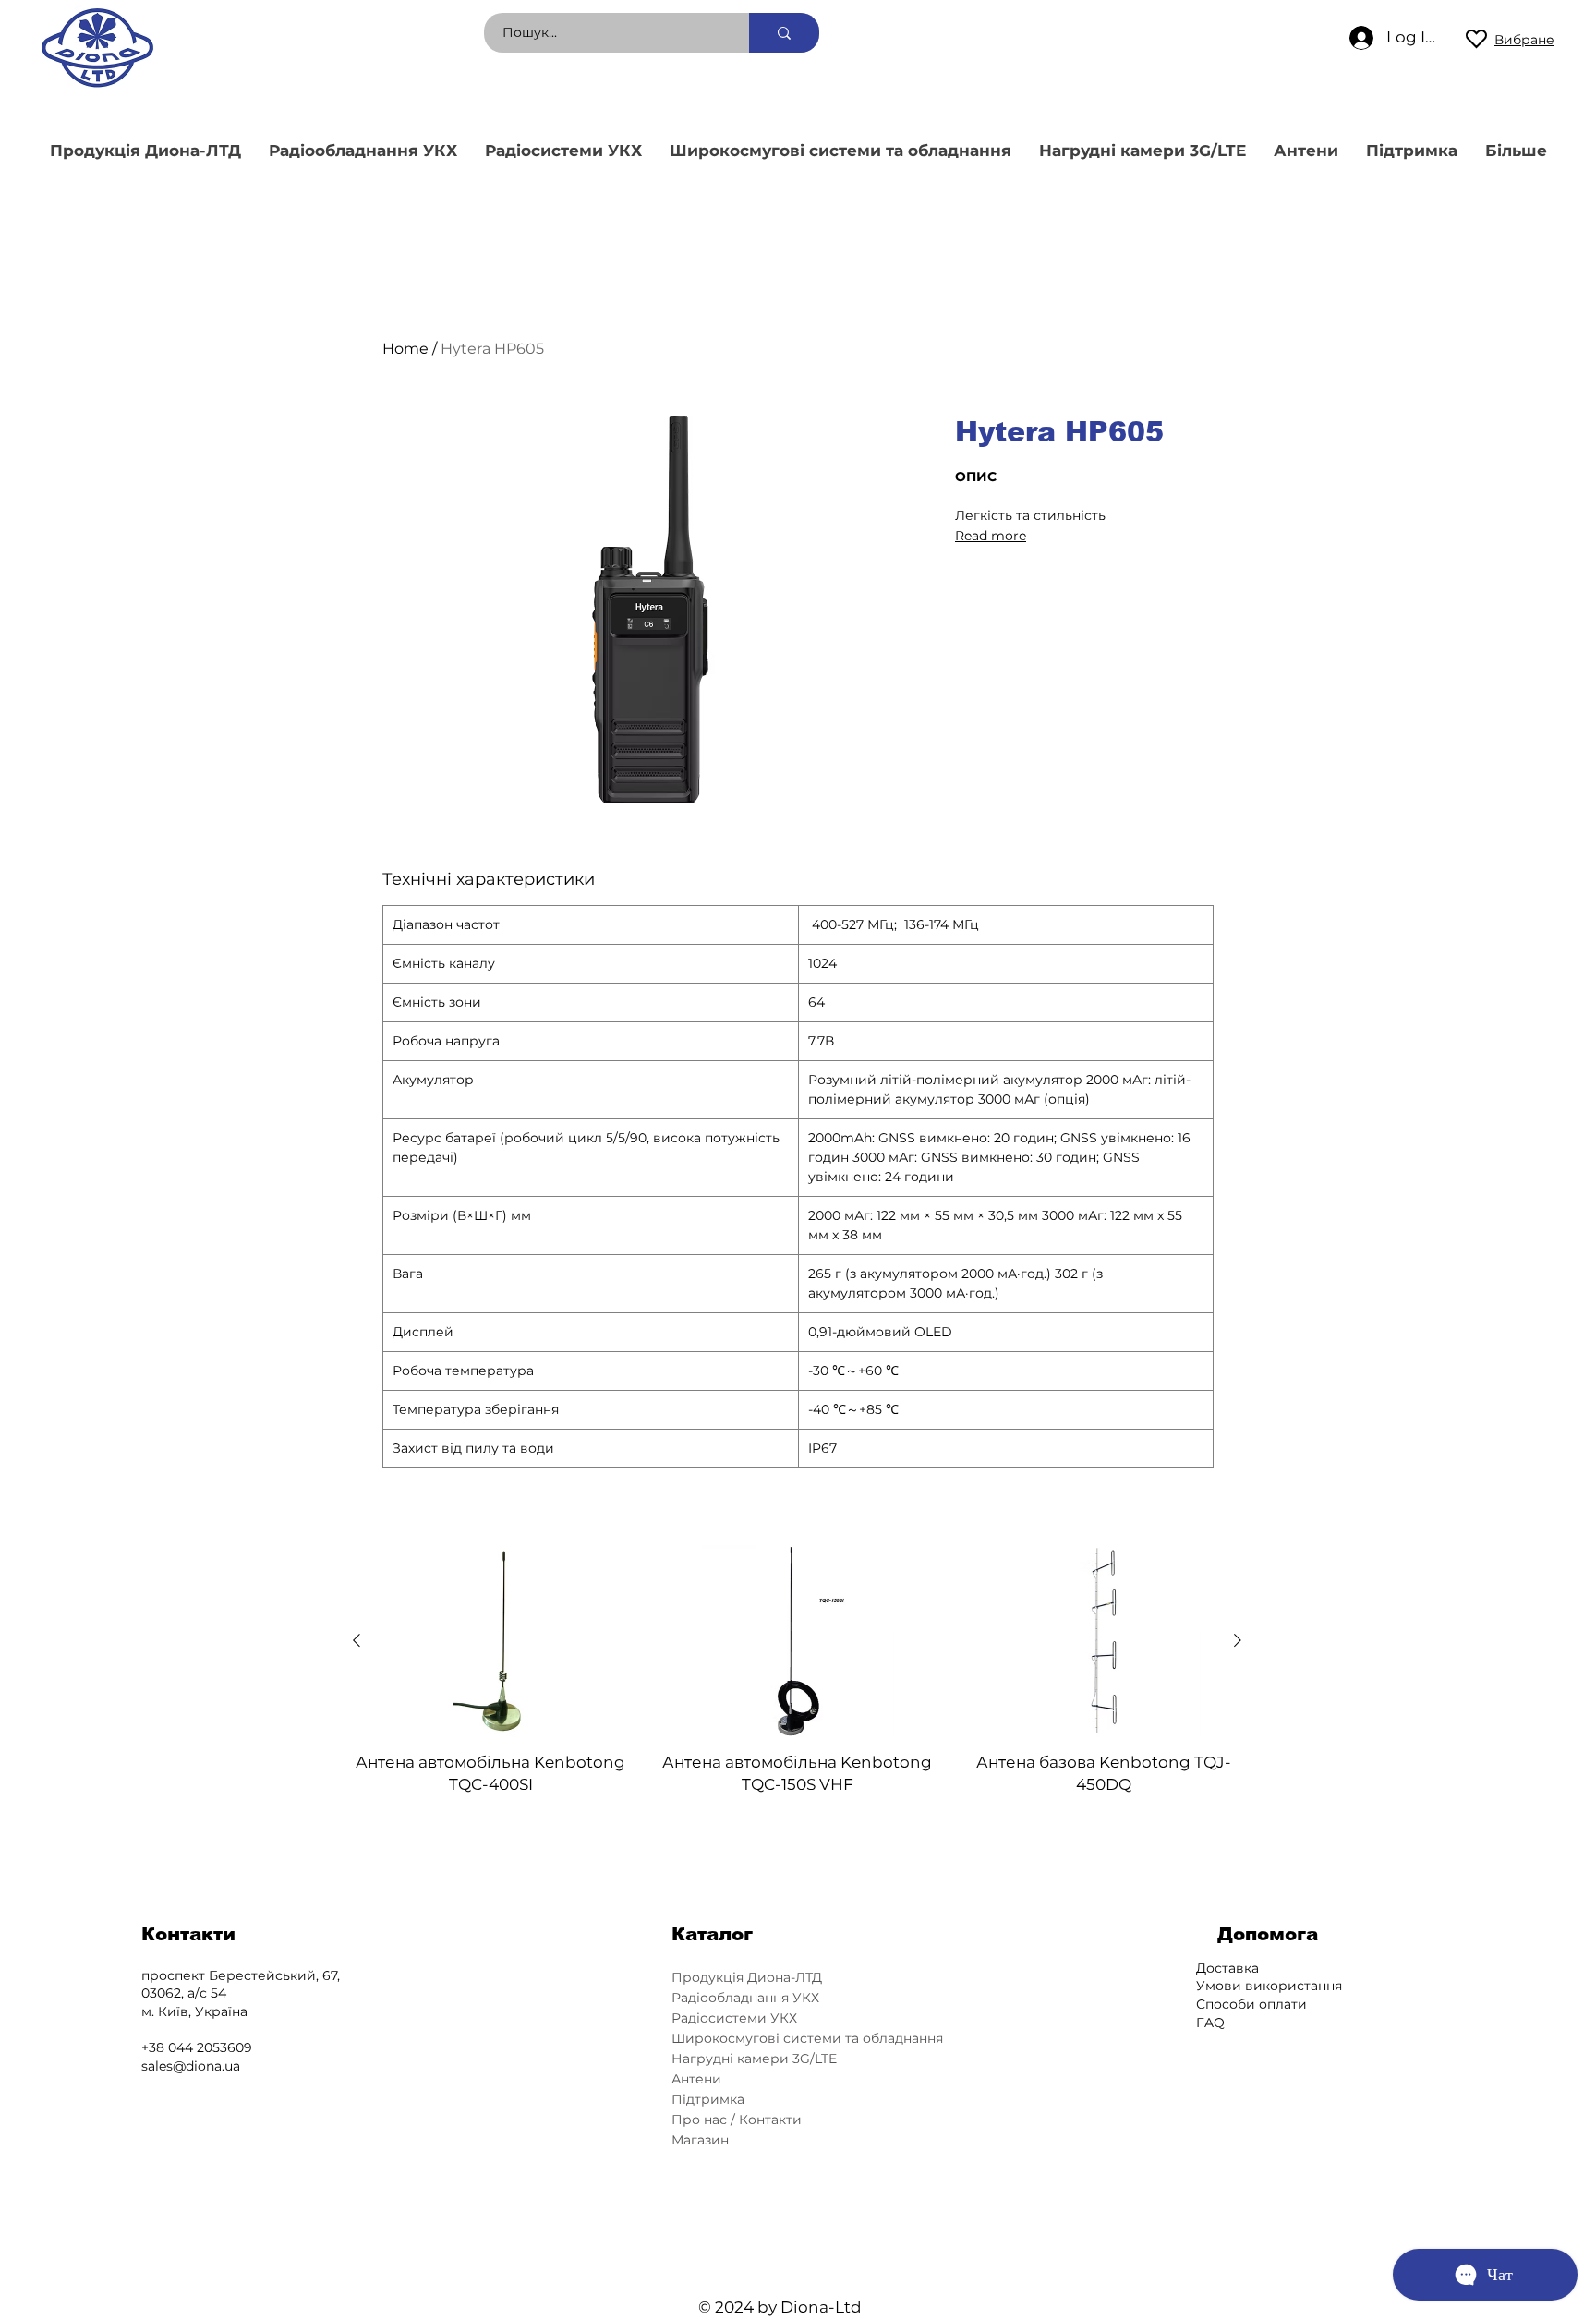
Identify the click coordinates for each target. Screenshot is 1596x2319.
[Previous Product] (357, 1640)
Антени (696, 2079)
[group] (797, 1671)
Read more (991, 536)
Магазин (700, 2140)
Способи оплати (1251, 2004)
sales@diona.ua (191, 2066)
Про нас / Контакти (737, 2120)
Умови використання (1269, 1986)
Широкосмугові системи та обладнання (805, 2038)
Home (405, 349)
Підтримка (708, 2099)
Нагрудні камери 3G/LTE (754, 2059)
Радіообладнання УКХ (745, 1998)
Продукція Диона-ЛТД (747, 1977)
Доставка (1227, 1968)
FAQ (1210, 2023)
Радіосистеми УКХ (734, 2018)
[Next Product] (1238, 1640)
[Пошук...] (784, 33)
